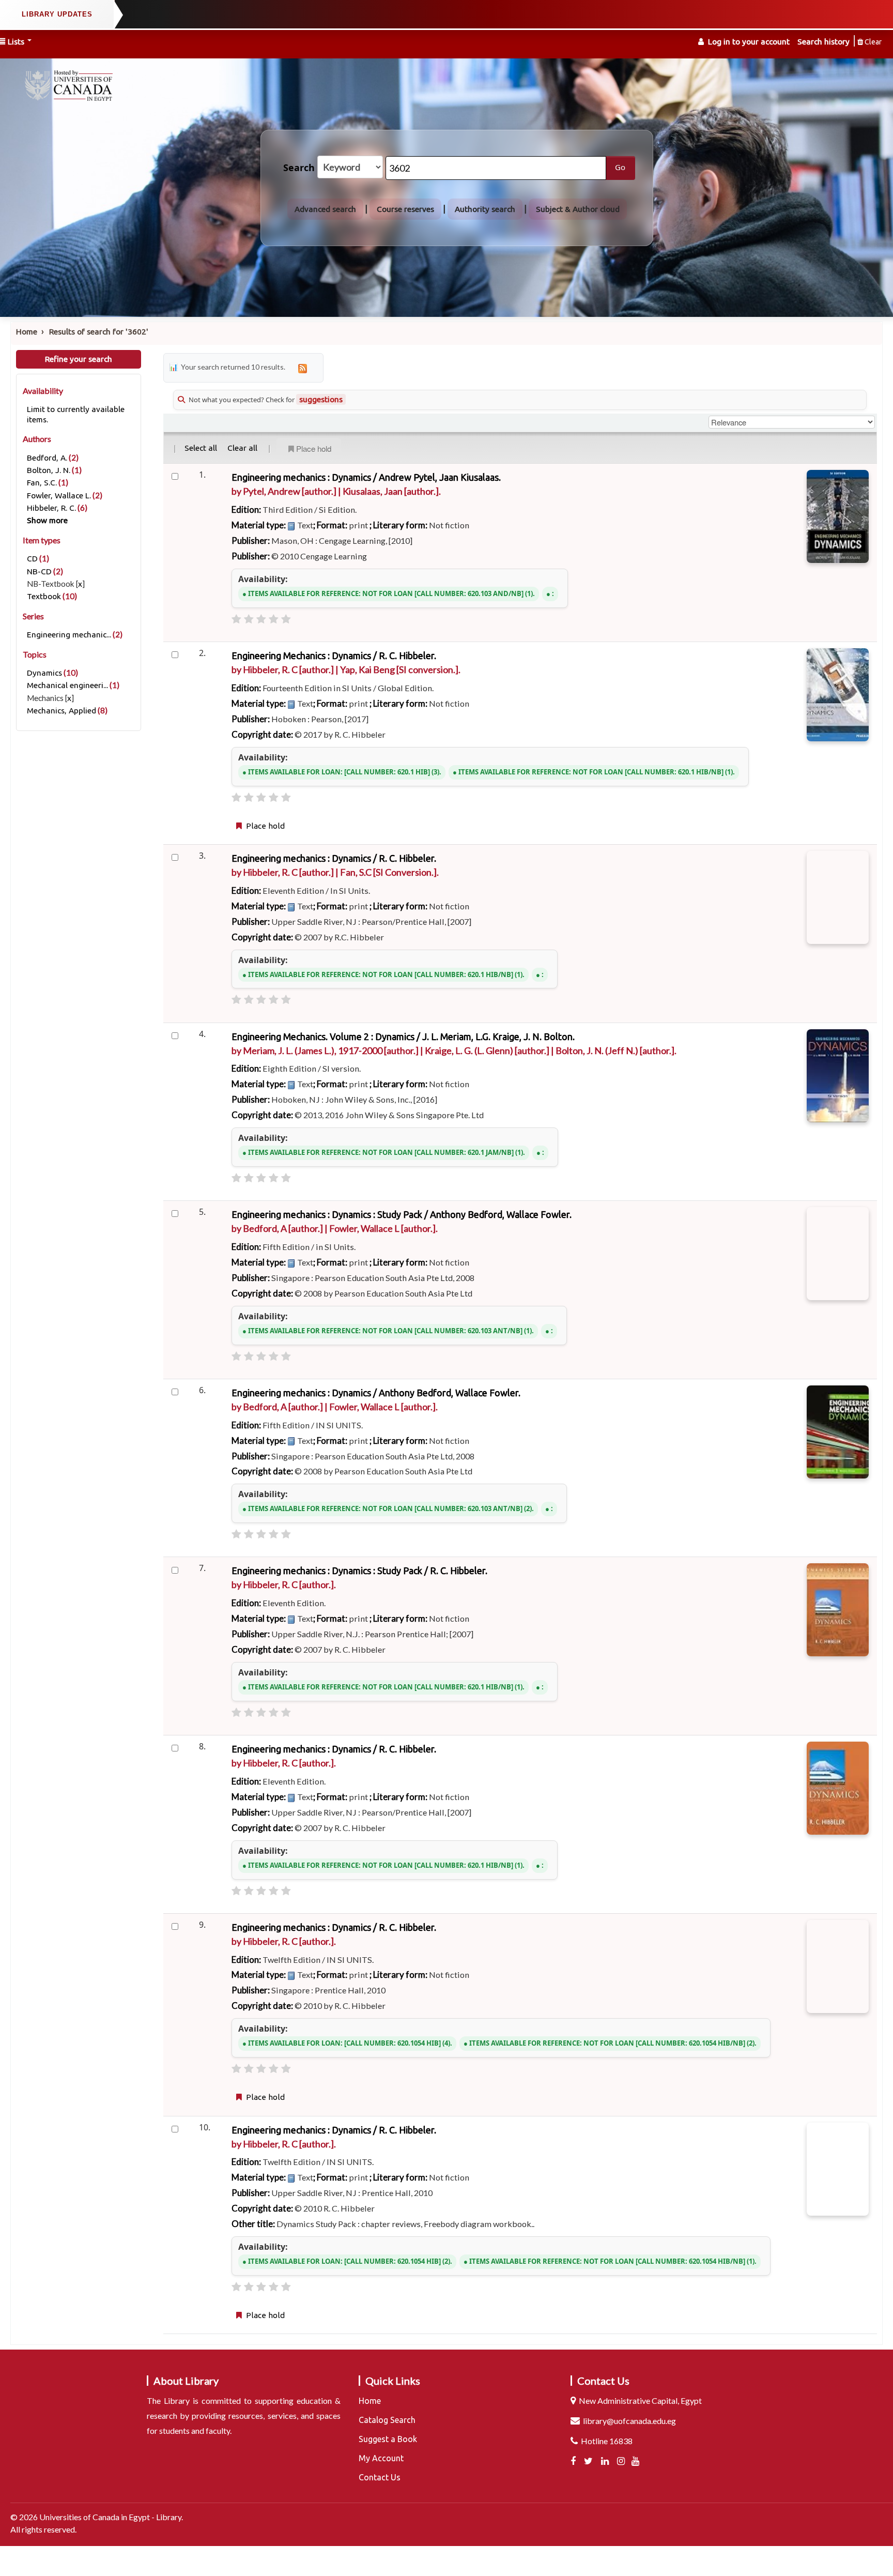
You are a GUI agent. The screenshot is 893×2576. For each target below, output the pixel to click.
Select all (201, 448)
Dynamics (44, 673)
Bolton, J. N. (49, 470)
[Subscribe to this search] (302, 368)
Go (620, 167)
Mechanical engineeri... (67, 685)
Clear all (242, 448)
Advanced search (325, 209)
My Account (381, 2458)
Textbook (44, 596)
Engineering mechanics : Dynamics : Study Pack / (402, 1214)
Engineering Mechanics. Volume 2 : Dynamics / (403, 1037)
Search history (823, 42)
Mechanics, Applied (61, 711)
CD (32, 559)
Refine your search (79, 359)
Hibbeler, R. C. (51, 508)
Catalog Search (387, 2420)
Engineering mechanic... (69, 635)
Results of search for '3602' (99, 332)
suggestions (321, 399)
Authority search (485, 209)
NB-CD (39, 571)
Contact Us (380, 2477)
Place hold (314, 448)
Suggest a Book (388, 2439)
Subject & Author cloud (578, 209)
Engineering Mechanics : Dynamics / (334, 656)
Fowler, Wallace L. (59, 496)
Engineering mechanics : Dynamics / (366, 477)
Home (27, 332)
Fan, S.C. (42, 483)
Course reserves (405, 209)
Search (299, 168)
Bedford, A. (47, 458)
